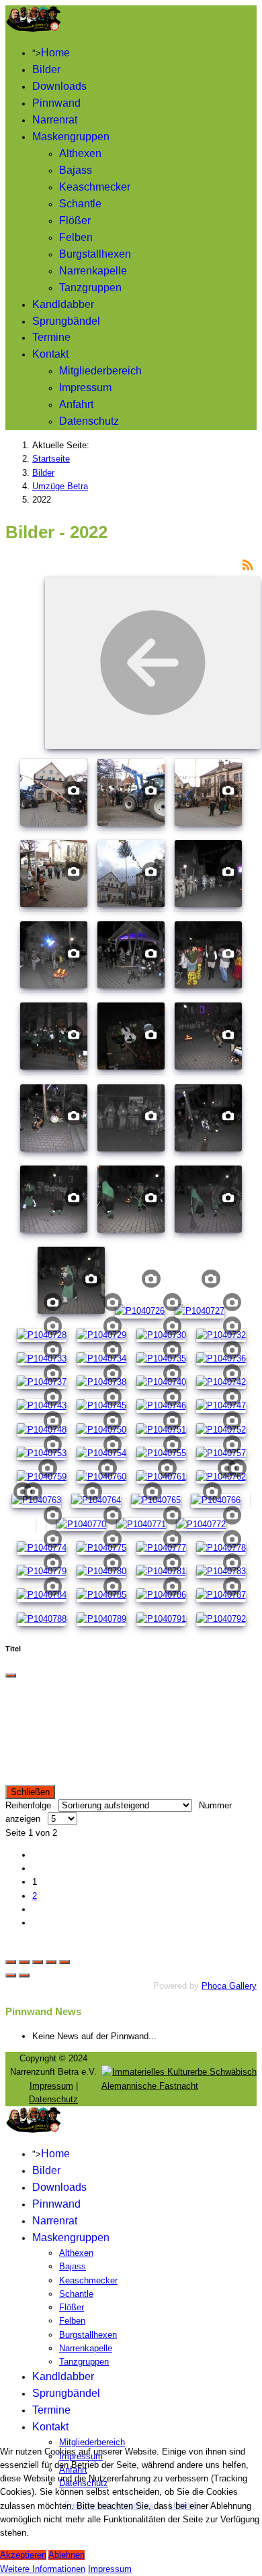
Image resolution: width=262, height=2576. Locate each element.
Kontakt (50, 354)
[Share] (24, 1939)
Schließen (30, 1768)
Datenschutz (89, 421)
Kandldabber (63, 304)
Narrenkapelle (93, 271)
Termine (51, 337)
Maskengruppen (71, 137)
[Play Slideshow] (64, 1939)
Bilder (46, 69)
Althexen (80, 153)
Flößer (75, 220)
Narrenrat (55, 120)
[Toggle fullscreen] (38, 1939)
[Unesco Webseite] (179, 2062)
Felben (76, 237)
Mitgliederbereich (100, 371)
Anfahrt (76, 404)
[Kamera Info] (74, 789)
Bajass (76, 170)
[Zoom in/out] (51, 1939)
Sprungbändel (66, 321)
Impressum (85, 388)
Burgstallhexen (95, 254)
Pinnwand (56, 103)
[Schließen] (11, 1652)
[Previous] (11, 1952)
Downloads (59, 86)
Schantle (80, 204)
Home (55, 53)
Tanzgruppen (90, 288)
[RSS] (248, 564)
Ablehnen (67, 2555)
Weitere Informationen (43, 2569)
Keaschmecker (95, 187)
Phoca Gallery (229, 1962)
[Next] (24, 1952)
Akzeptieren (23, 2555)
